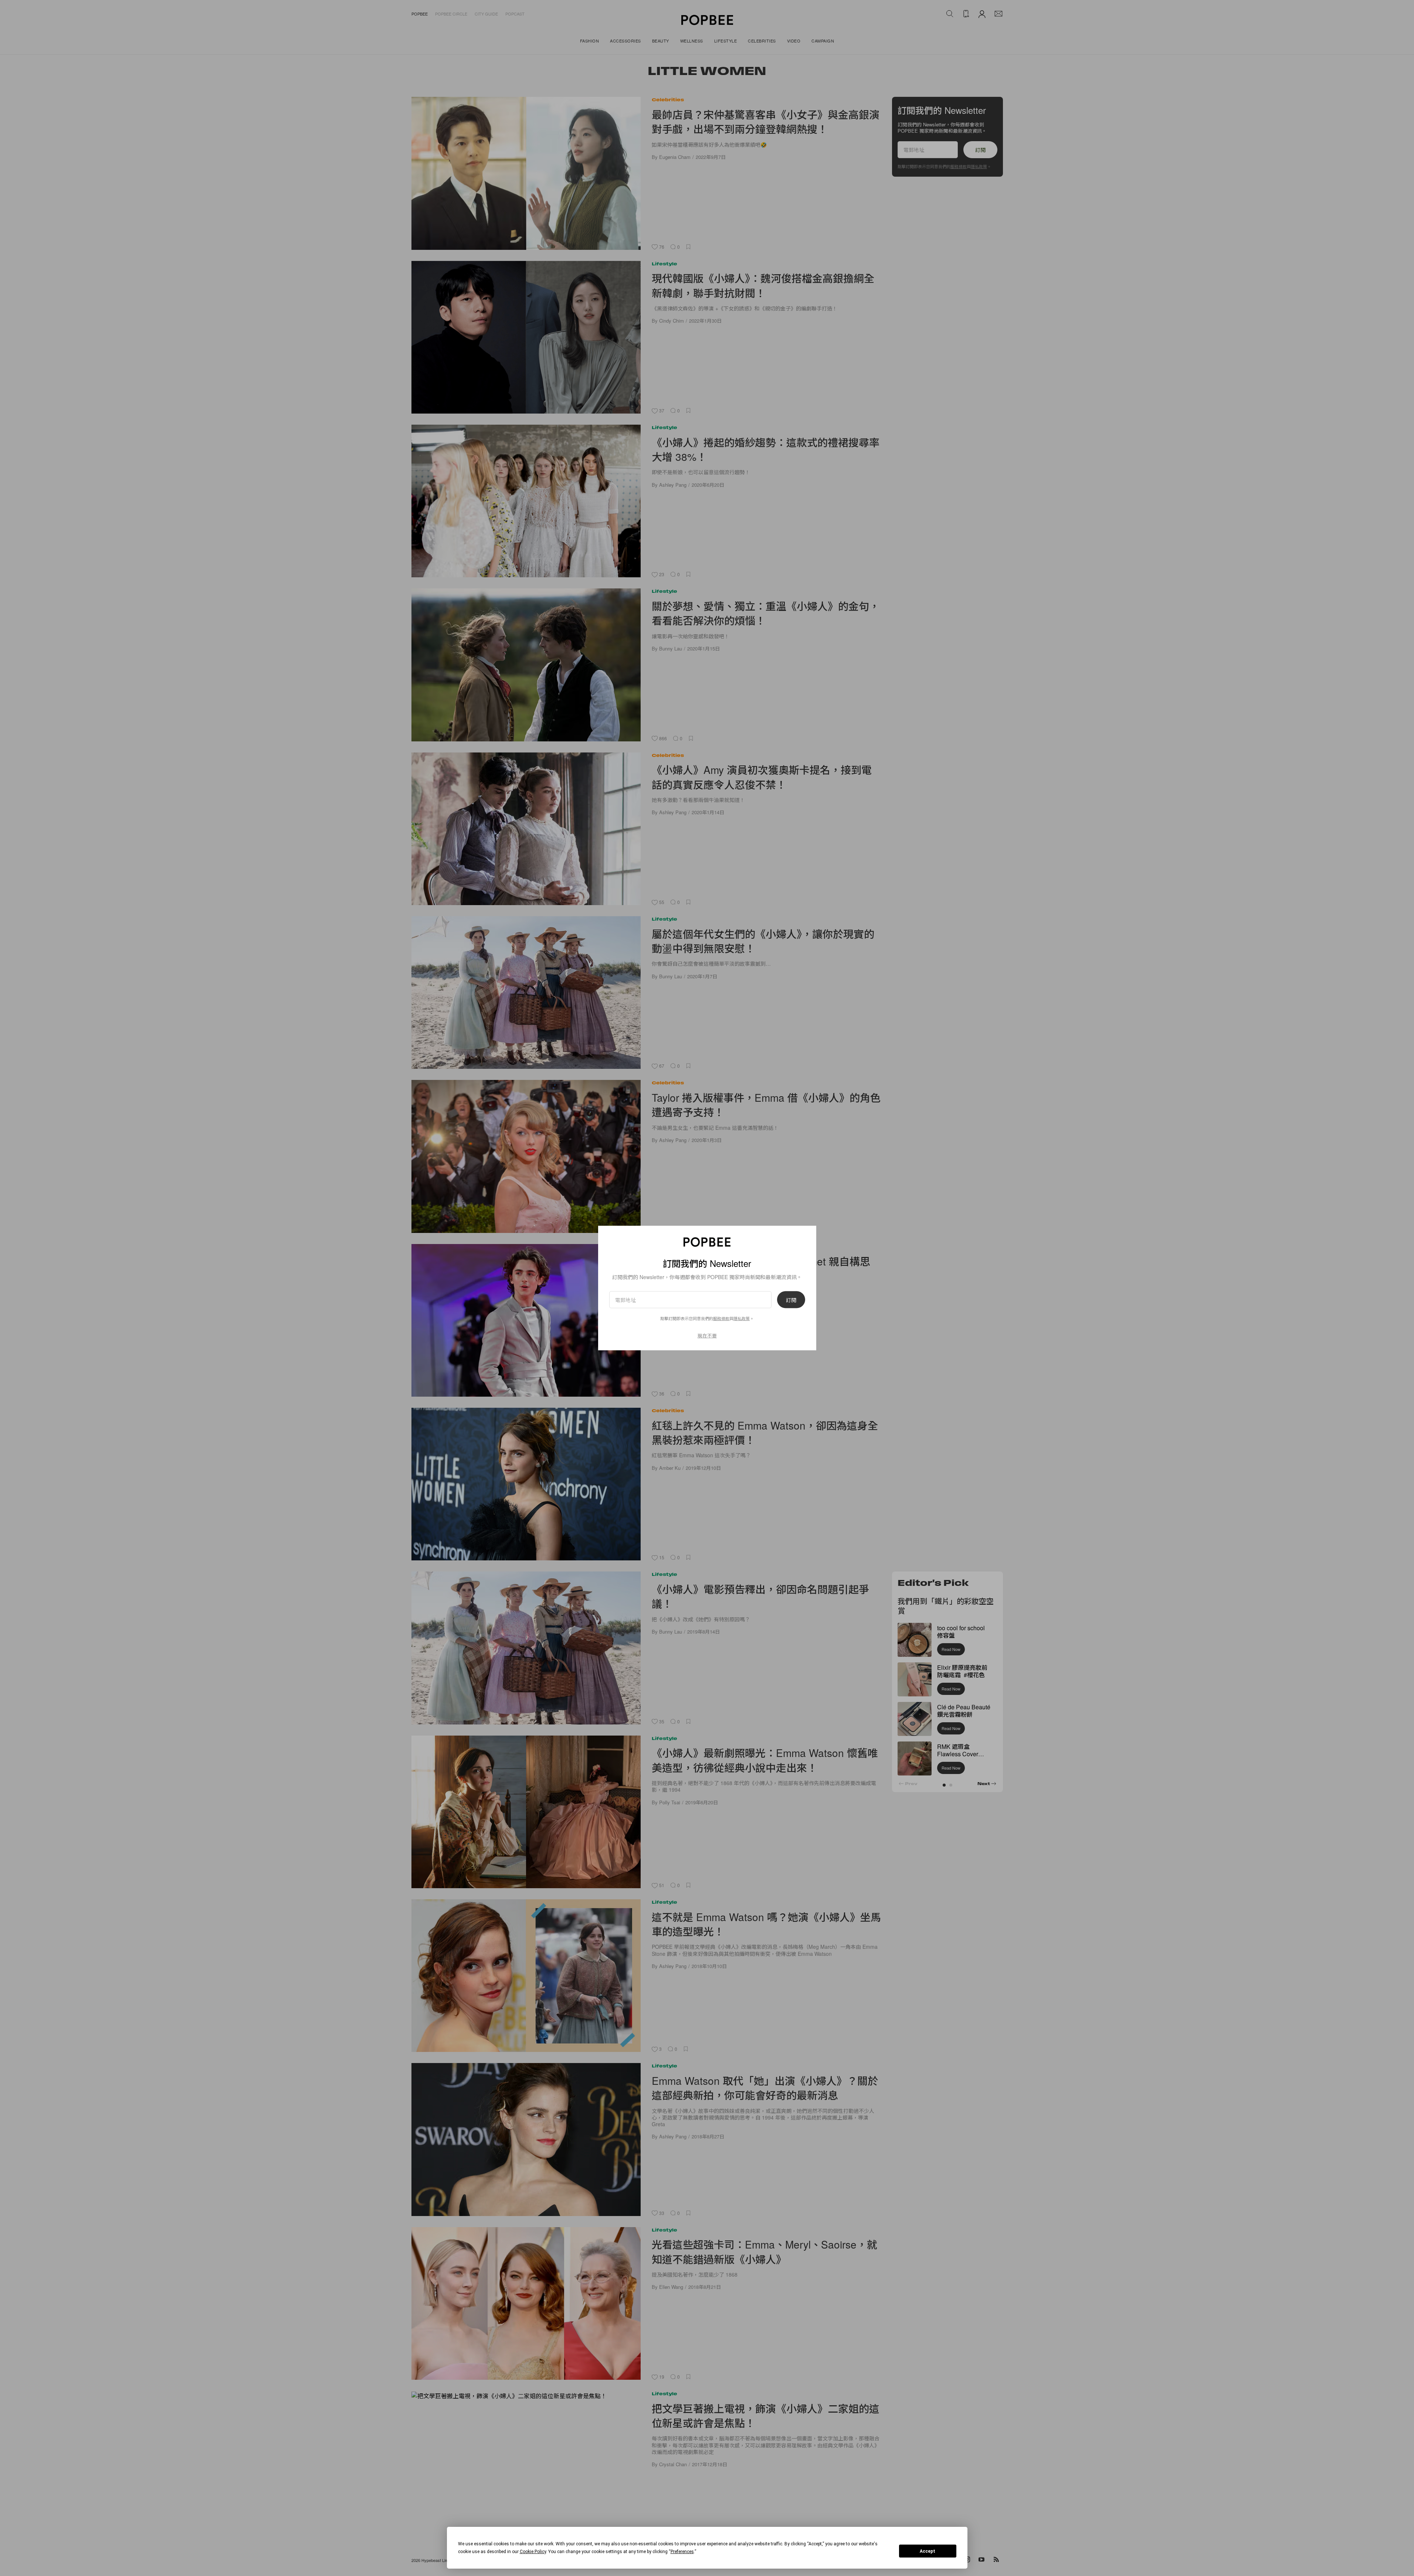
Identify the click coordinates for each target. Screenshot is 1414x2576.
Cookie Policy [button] (533, 2552)
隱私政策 (742, 1318)
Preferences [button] (682, 2552)
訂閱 (791, 1300)
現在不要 (707, 1335)
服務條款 (721, 1318)
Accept (928, 2551)
